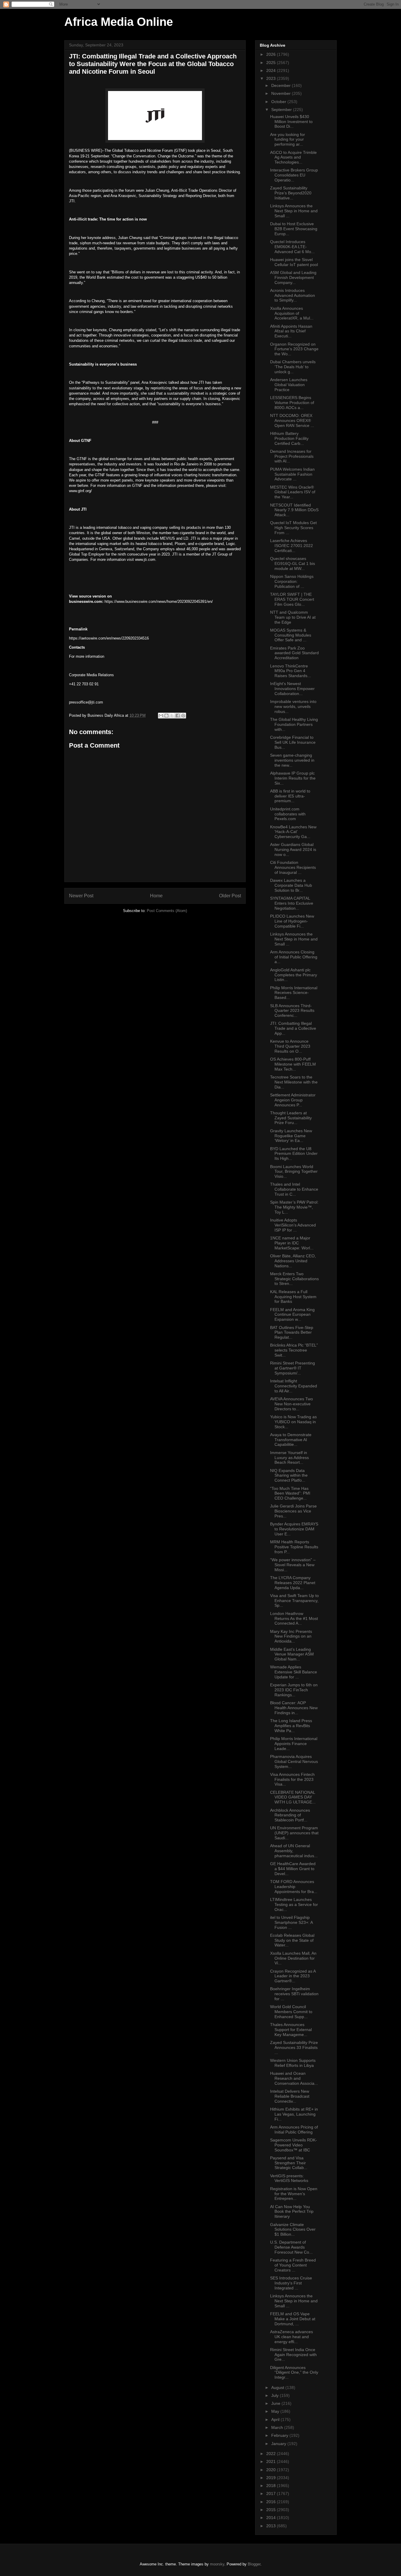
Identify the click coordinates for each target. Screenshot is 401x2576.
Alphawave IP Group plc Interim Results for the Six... (293, 778)
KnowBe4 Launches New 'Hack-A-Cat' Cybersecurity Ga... (293, 832)
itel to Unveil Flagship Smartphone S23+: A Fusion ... (291, 1922)
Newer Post (81, 896)
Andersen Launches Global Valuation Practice (289, 385)
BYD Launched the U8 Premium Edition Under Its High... (294, 1154)
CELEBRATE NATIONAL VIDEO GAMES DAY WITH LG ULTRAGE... (293, 1797)
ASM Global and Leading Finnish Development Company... (293, 277)
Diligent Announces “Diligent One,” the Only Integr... (294, 2373)
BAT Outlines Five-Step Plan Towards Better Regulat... (292, 1332)
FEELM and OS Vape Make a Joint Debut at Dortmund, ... (293, 2319)
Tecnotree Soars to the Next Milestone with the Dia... (294, 1082)
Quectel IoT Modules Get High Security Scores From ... (293, 528)
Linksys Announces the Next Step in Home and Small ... (294, 211)
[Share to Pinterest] (183, 716)
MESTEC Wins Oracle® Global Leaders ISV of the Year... (293, 492)
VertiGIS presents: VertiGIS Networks (289, 2178)
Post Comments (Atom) (167, 911)
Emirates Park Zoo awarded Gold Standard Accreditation (294, 653)
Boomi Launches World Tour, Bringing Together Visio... (294, 1172)
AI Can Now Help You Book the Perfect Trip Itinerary (292, 2212)
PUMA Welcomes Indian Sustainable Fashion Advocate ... (292, 474)
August (278, 2387)
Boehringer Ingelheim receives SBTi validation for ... (294, 1994)
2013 (272, 2526)
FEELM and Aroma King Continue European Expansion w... (292, 1315)
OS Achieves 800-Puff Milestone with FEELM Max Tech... (293, 1064)
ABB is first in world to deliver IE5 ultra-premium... (290, 796)
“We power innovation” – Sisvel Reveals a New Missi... (293, 1565)
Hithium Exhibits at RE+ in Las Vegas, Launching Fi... (294, 2114)
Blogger (254, 2564)
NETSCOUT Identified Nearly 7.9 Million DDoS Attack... (294, 510)
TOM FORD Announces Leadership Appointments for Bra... (294, 1887)
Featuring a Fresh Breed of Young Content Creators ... (293, 2265)
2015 (272, 2510)
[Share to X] (172, 716)
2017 (272, 2493)
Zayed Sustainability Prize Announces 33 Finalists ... (294, 2047)
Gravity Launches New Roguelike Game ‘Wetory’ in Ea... (291, 1136)
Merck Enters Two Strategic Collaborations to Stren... (294, 1279)
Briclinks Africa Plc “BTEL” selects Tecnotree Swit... (294, 1350)
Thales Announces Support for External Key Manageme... (291, 2030)
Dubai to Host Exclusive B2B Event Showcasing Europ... (294, 229)
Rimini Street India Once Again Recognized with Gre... (293, 2355)
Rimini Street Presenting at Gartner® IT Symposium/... (293, 1368)
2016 (272, 2502)
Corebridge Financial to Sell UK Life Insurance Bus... (293, 742)
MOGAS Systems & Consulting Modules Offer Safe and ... (291, 635)
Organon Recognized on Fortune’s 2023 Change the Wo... (294, 349)
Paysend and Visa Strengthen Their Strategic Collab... (289, 2163)
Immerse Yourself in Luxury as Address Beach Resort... (289, 1458)
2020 (272, 2470)
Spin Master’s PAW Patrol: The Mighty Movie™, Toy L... (294, 1207)
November (282, 93)
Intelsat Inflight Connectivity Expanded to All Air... (294, 1386)
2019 (272, 2478)
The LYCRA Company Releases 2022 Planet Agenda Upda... (293, 1583)
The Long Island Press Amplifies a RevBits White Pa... (291, 1726)
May (276, 2411)
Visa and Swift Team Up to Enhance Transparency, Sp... (294, 1601)
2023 (272, 78)
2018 (272, 2486)
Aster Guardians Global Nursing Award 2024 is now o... (293, 849)
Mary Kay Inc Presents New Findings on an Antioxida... (291, 1636)
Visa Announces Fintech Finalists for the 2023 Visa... (292, 1779)
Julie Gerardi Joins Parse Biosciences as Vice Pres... (293, 1511)
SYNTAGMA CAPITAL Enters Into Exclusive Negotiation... (292, 903)
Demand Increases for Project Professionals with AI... (292, 456)
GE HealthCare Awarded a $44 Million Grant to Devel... (293, 1869)
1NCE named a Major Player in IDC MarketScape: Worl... (292, 1243)
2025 (272, 63)
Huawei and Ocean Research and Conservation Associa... (294, 2078)
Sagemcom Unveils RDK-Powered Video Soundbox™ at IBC (294, 2145)
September (282, 110)
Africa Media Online (119, 22)
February (280, 2435)
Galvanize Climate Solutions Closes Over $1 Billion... (293, 2230)
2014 (272, 2518)
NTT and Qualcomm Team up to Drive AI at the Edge (293, 617)
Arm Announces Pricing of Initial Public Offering (294, 2130)
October (279, 102)
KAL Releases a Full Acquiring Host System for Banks (293, 1297)
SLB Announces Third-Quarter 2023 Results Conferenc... (292, 1011)
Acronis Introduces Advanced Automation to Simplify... (293, 295)
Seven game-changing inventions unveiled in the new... (292, 760)
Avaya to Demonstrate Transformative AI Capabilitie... (291, 1440)
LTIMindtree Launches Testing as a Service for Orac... (294, 1904)
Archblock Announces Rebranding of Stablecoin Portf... (290, 1815)
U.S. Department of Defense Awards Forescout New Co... (291, 2247)
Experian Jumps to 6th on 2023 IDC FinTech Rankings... (294, 1690)
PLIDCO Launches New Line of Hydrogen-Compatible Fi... (292, 921)
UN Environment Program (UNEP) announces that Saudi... (294, 1833)
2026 (272, 54)
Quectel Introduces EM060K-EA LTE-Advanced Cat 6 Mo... (292, 247)
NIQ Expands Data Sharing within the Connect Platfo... (289, 1475)
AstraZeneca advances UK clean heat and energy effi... (292, 2337)
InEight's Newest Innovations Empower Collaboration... (292, 689)
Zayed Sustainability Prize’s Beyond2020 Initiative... (291, 193)
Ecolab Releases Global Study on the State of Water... (292, 1940)
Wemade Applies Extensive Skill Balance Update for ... (294, 1672)
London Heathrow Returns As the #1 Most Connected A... (294, 1618)
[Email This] (161, 716)
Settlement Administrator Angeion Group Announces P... (293, 1100)
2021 (272, 2461)
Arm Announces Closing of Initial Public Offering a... (294, 957)
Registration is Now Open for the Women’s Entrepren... (294, 2194)
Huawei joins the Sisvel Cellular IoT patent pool (294, 262)
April (276, 2419)
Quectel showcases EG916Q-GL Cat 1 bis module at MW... (293, 563)
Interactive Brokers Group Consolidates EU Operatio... (294, 175)
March (278, 2427)
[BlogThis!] (166, 716)
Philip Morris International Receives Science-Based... (294, 993)
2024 (272, 70)
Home (156, 896)
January (279, 2444)
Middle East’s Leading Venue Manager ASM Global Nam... (292, 1654)
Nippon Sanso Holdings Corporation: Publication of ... (292, 581)
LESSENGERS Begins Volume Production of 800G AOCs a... (292, 403)
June (276, 2403)
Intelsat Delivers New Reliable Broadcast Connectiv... (290, 2096)
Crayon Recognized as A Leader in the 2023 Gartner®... (293, 1976)
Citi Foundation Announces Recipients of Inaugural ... (293, 867)
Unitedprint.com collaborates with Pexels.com (288, 814)
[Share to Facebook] (178, 716)
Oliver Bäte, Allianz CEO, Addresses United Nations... (293, 1261)
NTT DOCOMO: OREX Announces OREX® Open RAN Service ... (292, 420)
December (282, 85)
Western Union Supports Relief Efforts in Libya (293, 2063)
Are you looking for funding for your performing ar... (288, 139)
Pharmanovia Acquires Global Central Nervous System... (294, 1761)
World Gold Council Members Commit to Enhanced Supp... (291, 2012)
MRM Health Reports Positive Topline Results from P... (294, 1547)
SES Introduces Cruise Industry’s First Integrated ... (291, 2283)
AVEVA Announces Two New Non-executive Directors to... (292, 1404)
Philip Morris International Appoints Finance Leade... (294, 1744)
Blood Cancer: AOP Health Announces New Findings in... (294, 1708)
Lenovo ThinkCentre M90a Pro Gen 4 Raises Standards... (290, 671)
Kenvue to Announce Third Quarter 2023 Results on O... (290, 1046)
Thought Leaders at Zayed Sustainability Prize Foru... (291, 1118)
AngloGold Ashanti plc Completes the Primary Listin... (294, 975)
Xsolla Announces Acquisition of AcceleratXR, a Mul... (292, 313)
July (276, 2395)
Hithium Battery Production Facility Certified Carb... (289, 438)
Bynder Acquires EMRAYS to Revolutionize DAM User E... (294, 1529)
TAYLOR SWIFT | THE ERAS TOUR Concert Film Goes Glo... (292, 599)
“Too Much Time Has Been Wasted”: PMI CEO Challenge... (290, 1493)
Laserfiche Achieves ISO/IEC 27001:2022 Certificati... (292, 546)
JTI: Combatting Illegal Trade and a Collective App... (293, 1028)
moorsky (217, 2564)
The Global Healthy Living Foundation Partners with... (294, 724)
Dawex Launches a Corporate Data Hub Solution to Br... (291, 885)
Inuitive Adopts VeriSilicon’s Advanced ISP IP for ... (293, 1225)
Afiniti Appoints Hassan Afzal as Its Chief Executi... (291, 331)
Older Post (230, 896)
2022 (272, 2454)
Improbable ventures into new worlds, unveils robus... (293, 706)
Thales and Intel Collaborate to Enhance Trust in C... (294, 1189)
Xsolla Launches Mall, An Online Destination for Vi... (293, 1958)
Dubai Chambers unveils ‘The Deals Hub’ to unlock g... (293, 367)
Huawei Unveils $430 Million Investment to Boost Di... (291, 122)
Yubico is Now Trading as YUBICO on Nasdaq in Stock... (293, 1422)
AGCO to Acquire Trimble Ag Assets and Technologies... (293, 157)
